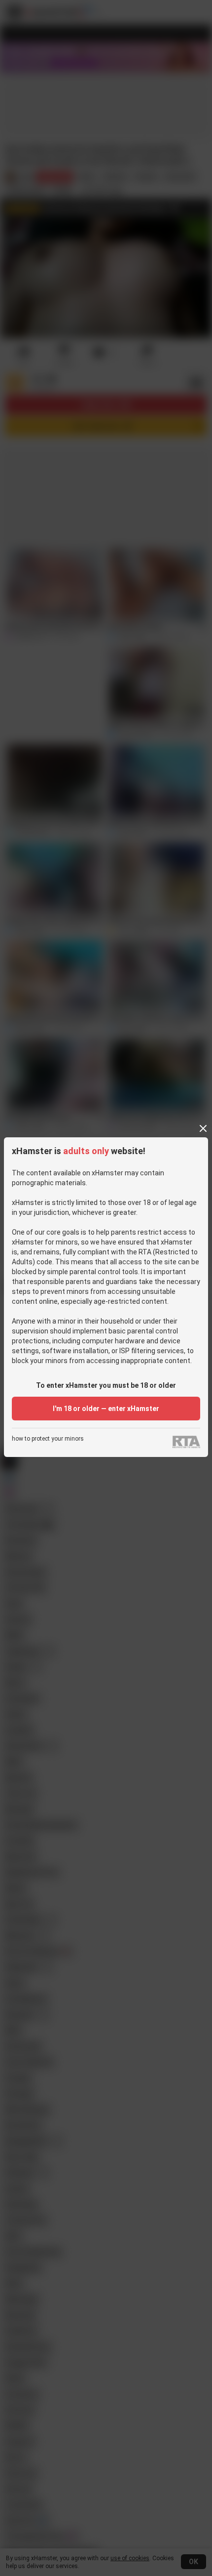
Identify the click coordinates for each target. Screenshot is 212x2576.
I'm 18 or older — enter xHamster (106, 1409)
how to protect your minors (48, 1439)
